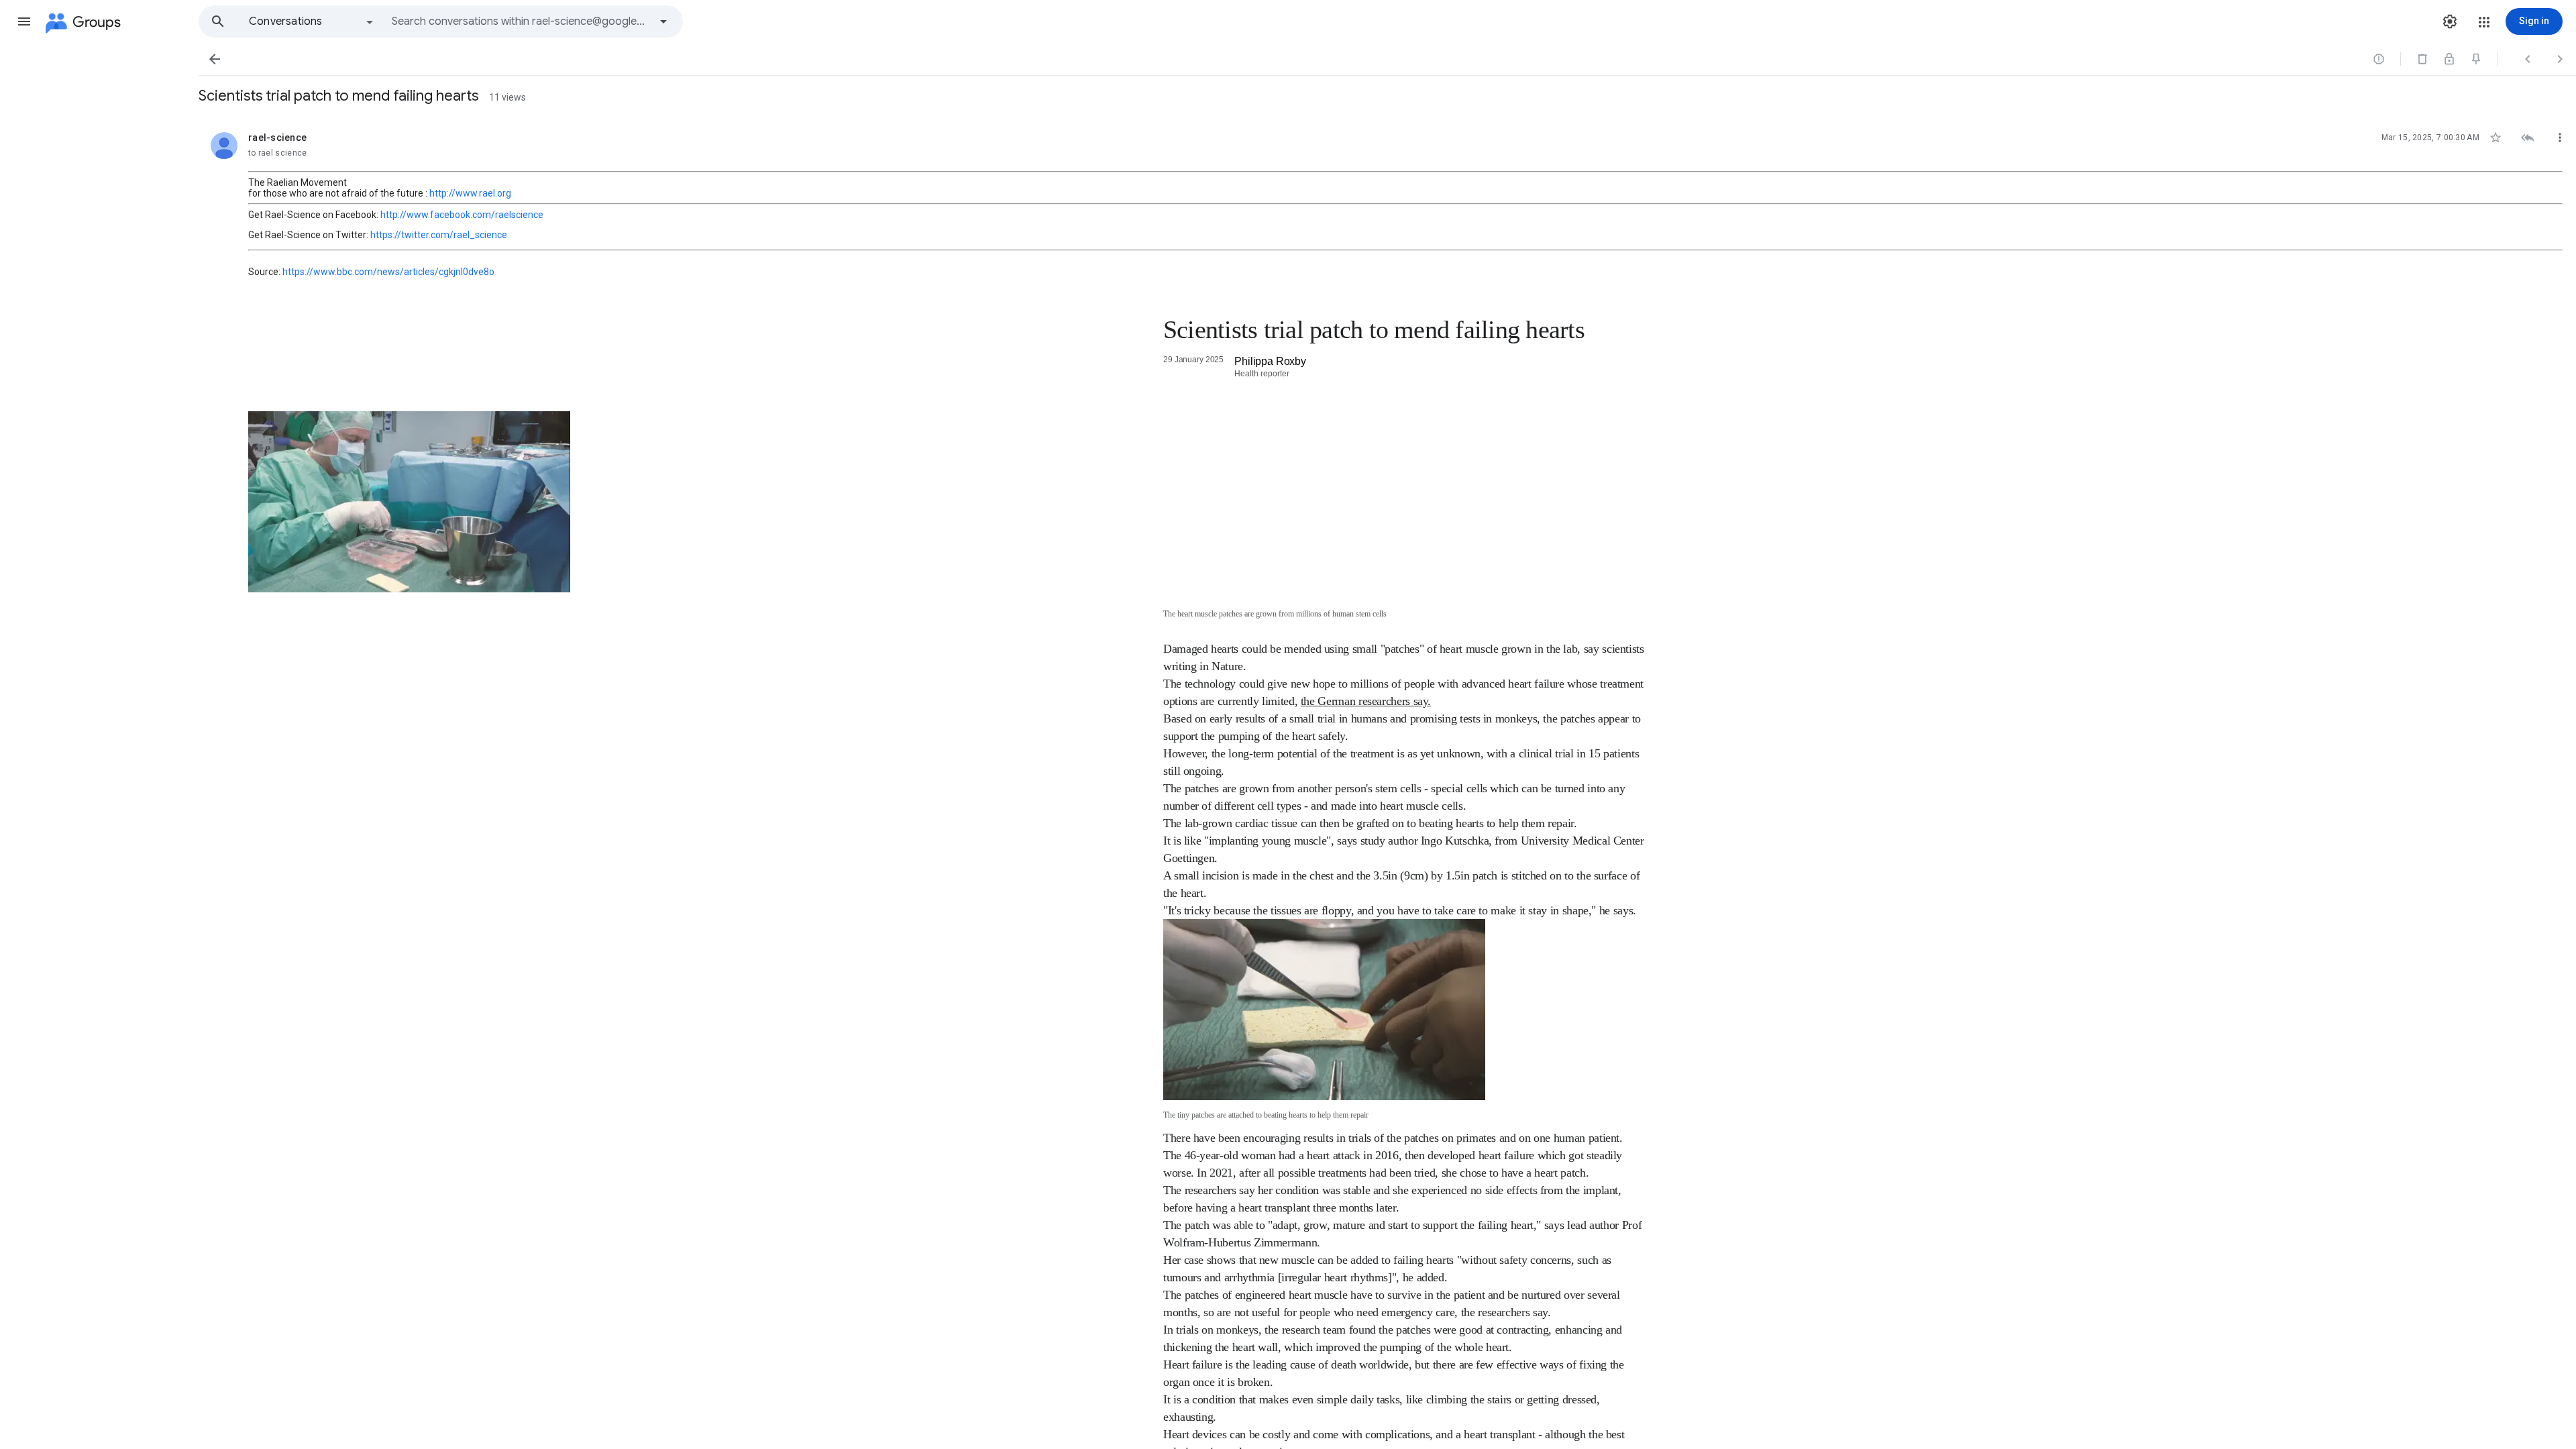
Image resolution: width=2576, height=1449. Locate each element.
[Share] (1229, 364)
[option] (312, 21)
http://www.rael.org (470, 193)
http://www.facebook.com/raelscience (462, 215)
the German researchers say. (1366, 701)
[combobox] (521, 21)
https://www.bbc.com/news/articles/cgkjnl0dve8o (388, 272)
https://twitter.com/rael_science (439, 235)
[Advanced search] (663, 21)
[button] (24, 21)
